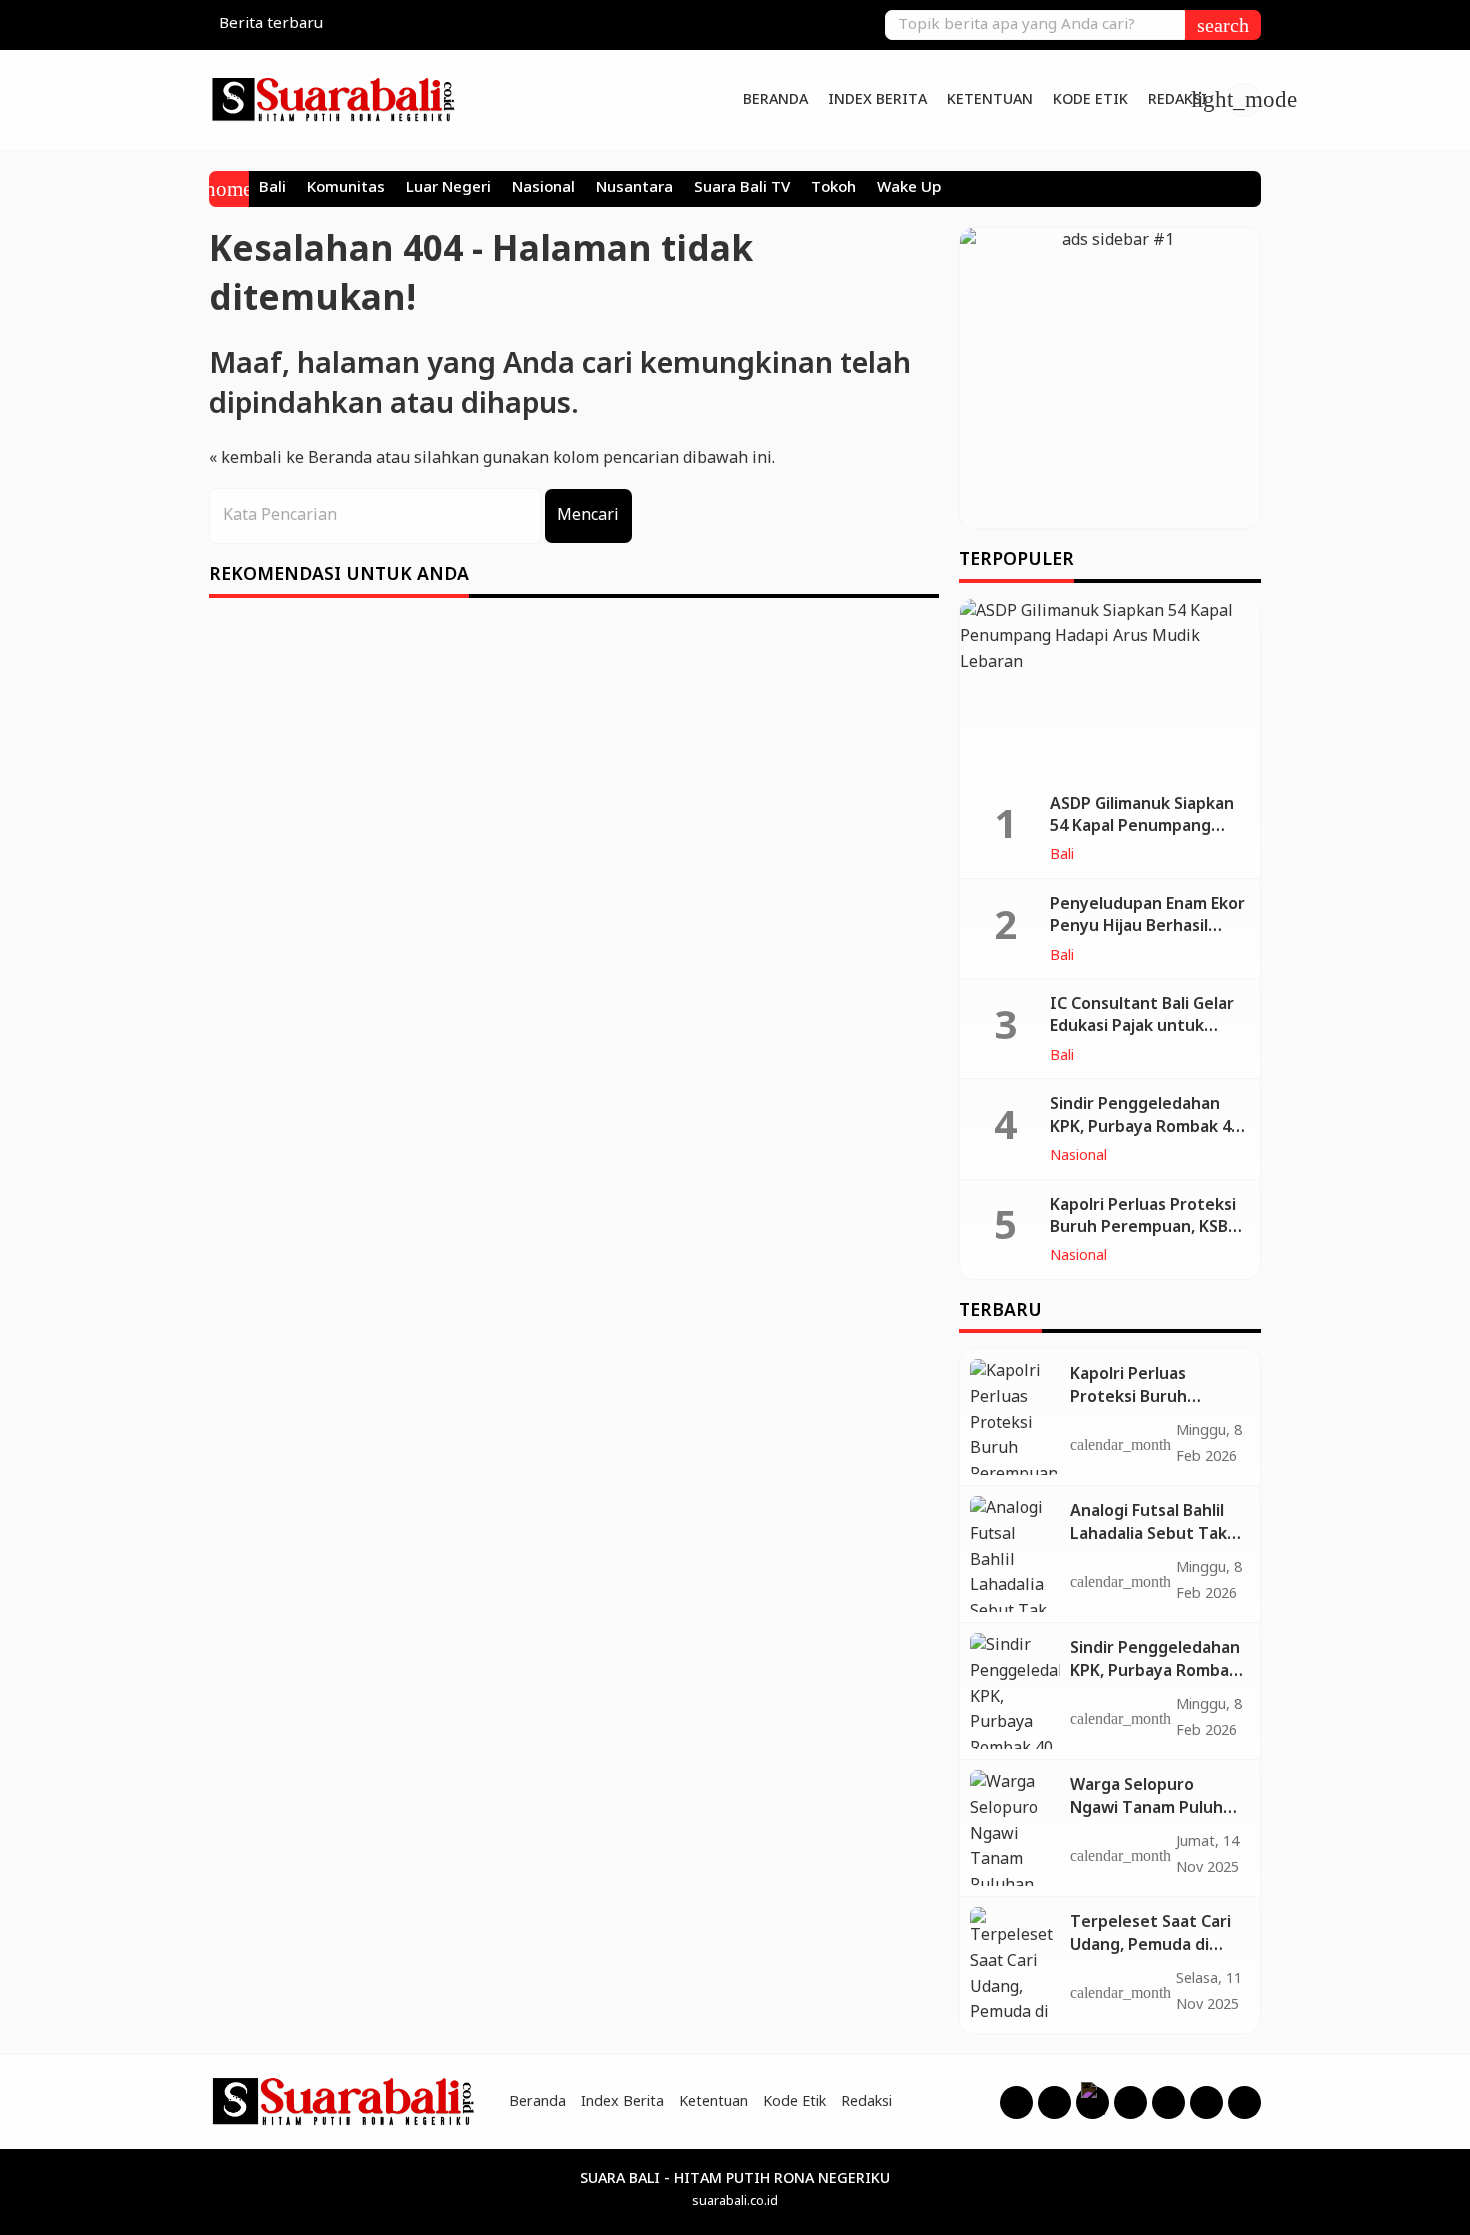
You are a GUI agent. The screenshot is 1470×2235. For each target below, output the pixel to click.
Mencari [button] (588, 515)
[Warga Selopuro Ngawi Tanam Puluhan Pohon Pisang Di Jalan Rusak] (1015, 1828)
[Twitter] (1168, 2102)
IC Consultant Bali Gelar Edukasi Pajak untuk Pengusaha (1142, 1027)
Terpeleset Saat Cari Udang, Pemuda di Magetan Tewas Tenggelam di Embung (1156, 1956)
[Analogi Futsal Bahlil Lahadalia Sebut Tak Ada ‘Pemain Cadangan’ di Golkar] (1015, 1554)
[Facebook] (1016, 2102)
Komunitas (346, 189)
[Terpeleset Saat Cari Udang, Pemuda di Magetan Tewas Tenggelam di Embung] (1015, 1965)
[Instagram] (1054, 2102)
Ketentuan (990, 100)
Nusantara (634, 189)
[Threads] (1092, 2102)
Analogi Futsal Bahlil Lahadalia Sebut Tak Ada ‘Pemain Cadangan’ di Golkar (1148, 1545)
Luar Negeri (448, 189)
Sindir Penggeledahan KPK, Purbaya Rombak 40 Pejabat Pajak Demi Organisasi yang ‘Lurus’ (1145, 1138)
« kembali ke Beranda (290, 458)
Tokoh (833, 189)
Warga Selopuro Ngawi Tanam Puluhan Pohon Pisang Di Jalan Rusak (1156, 1819)
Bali (272, 189)
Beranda (775, 100)
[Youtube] (1130, 2102)
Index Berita (877, 100)
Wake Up (909, 189)
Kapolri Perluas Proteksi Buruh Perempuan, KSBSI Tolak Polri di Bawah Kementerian (1147, 1239)
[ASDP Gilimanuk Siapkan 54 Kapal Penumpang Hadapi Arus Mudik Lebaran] (1110, 689)
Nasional (543, 189)
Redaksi (1177, 100)
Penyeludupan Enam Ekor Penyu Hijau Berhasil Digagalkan (1147, 927)
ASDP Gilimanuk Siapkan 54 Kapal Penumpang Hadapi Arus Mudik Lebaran (1142, 838)
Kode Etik (1090, 100)
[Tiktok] (1206, 2102)
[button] (1223, 25)
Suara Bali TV (742, 189)
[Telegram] (1244, 2102)
